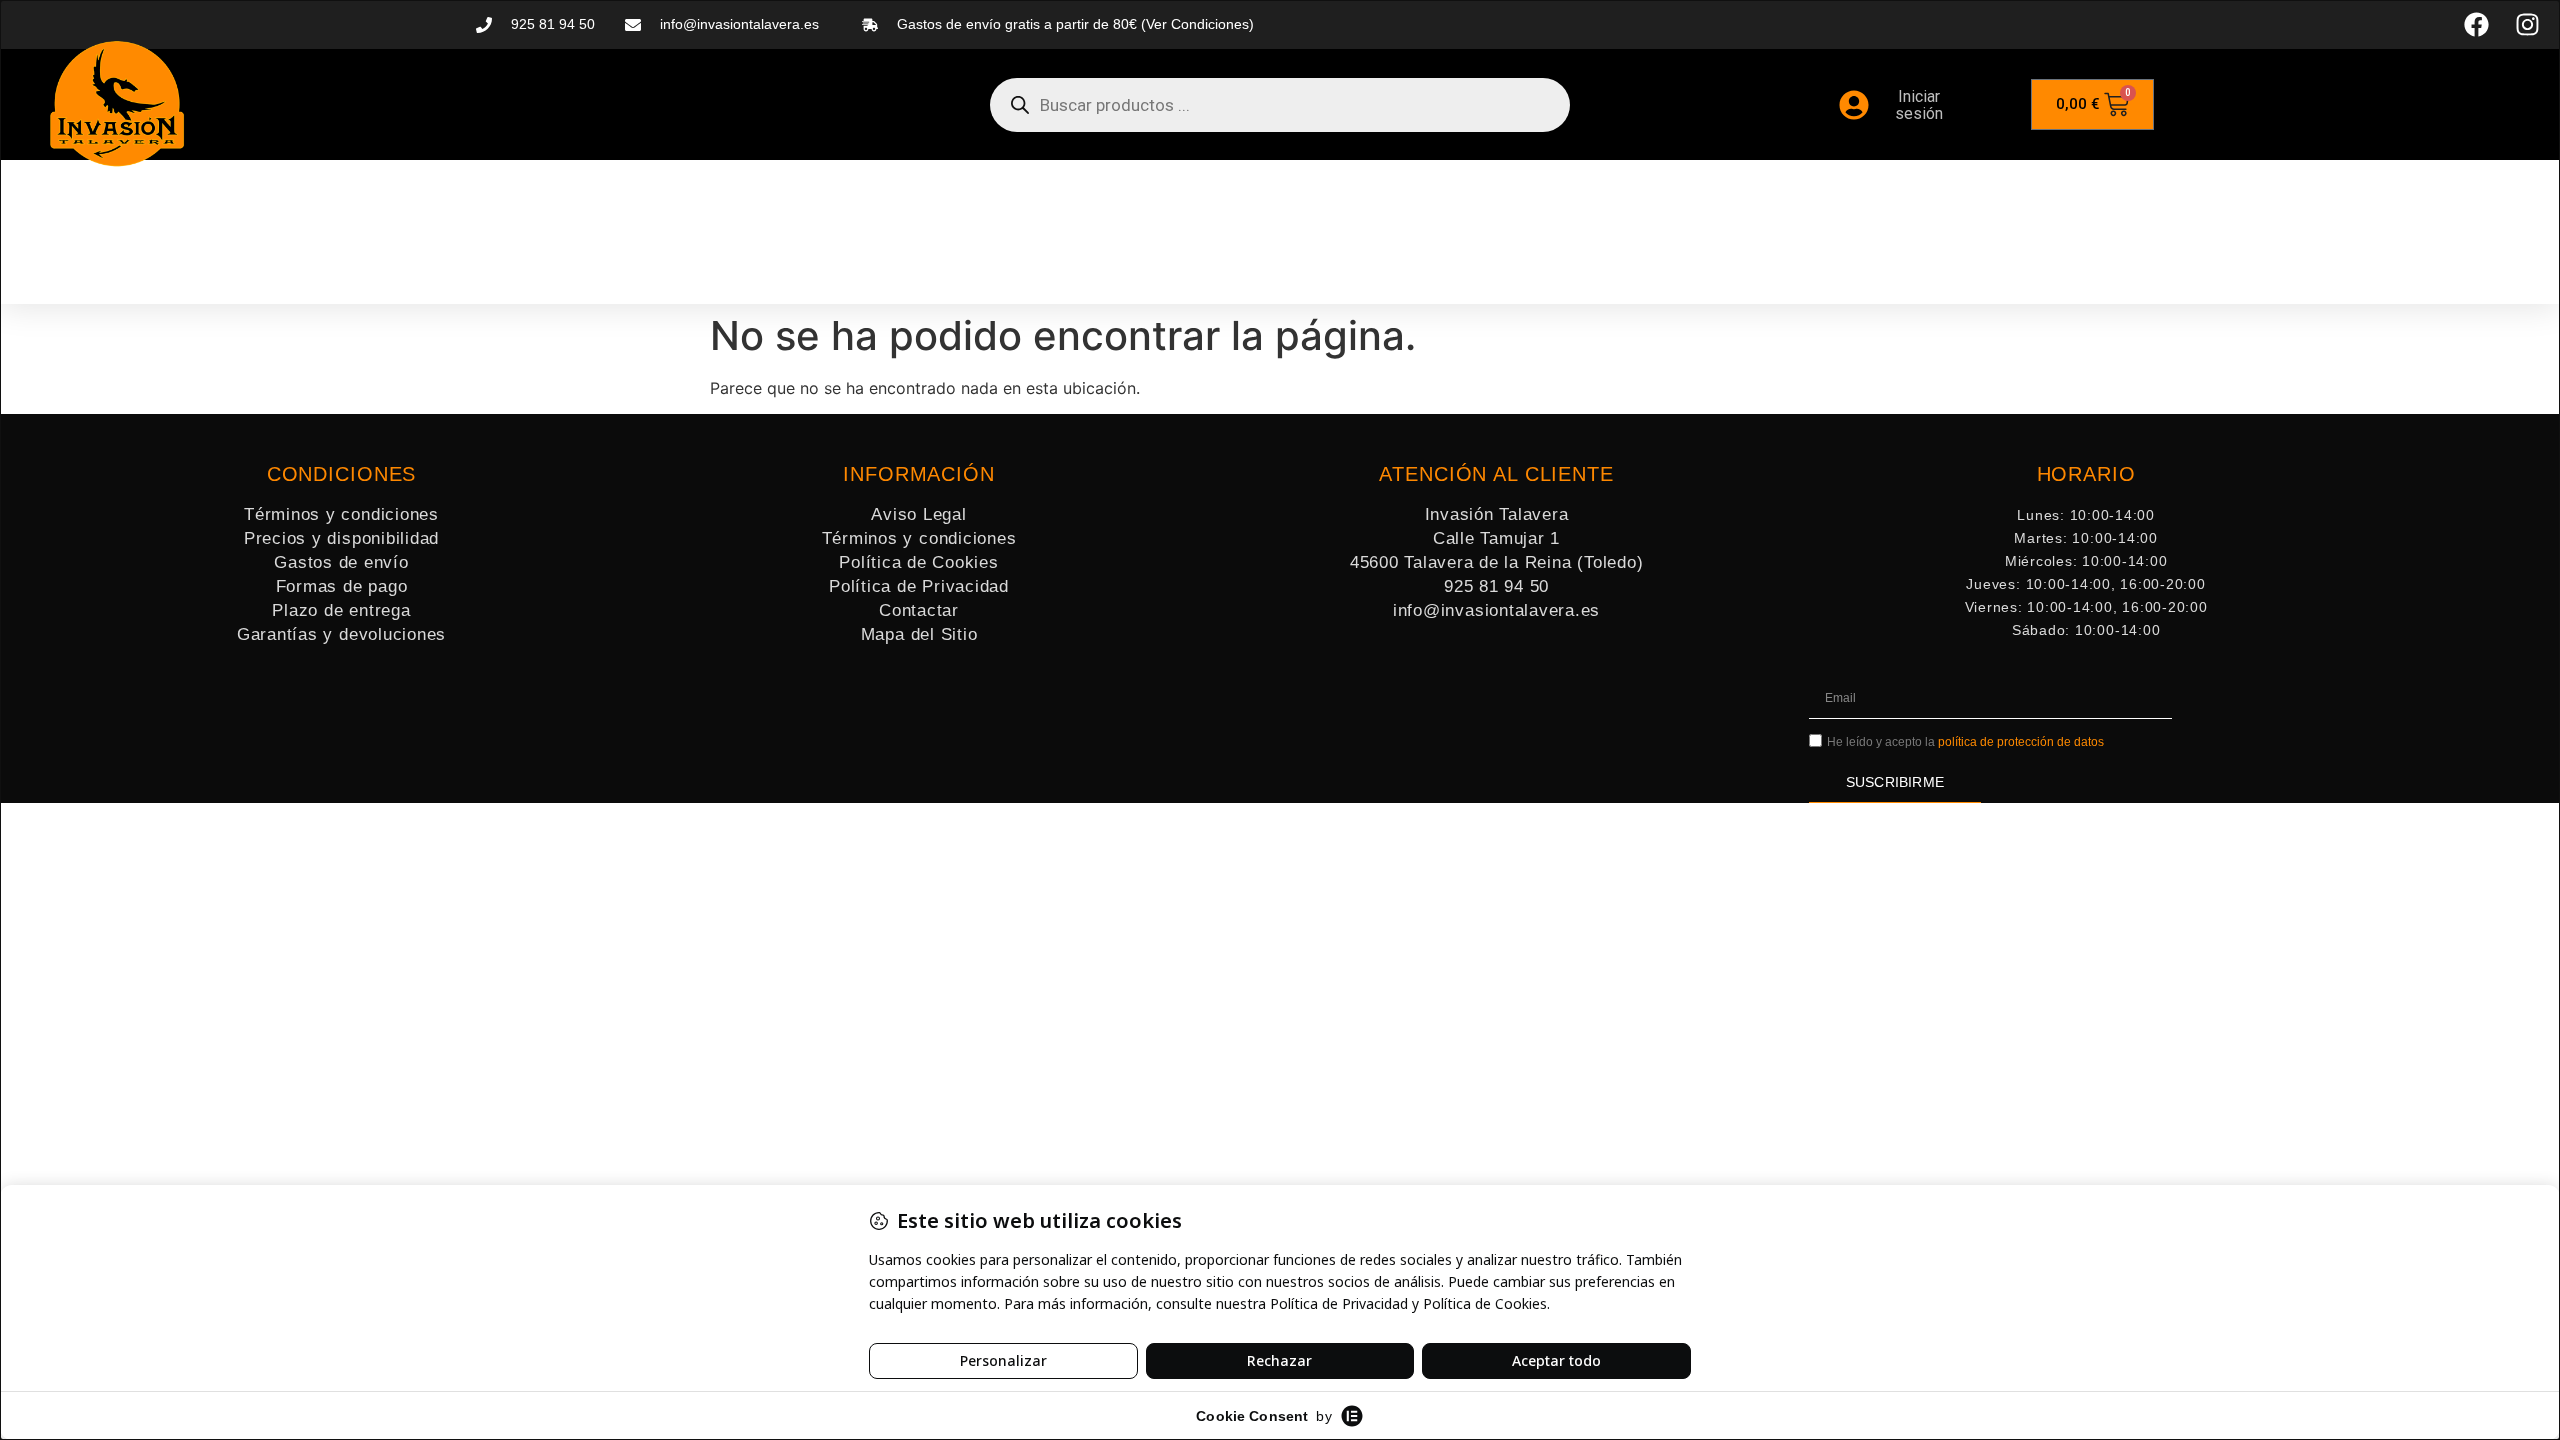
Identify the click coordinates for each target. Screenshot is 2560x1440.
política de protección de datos (2021, 742)
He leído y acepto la (1965, 742)
